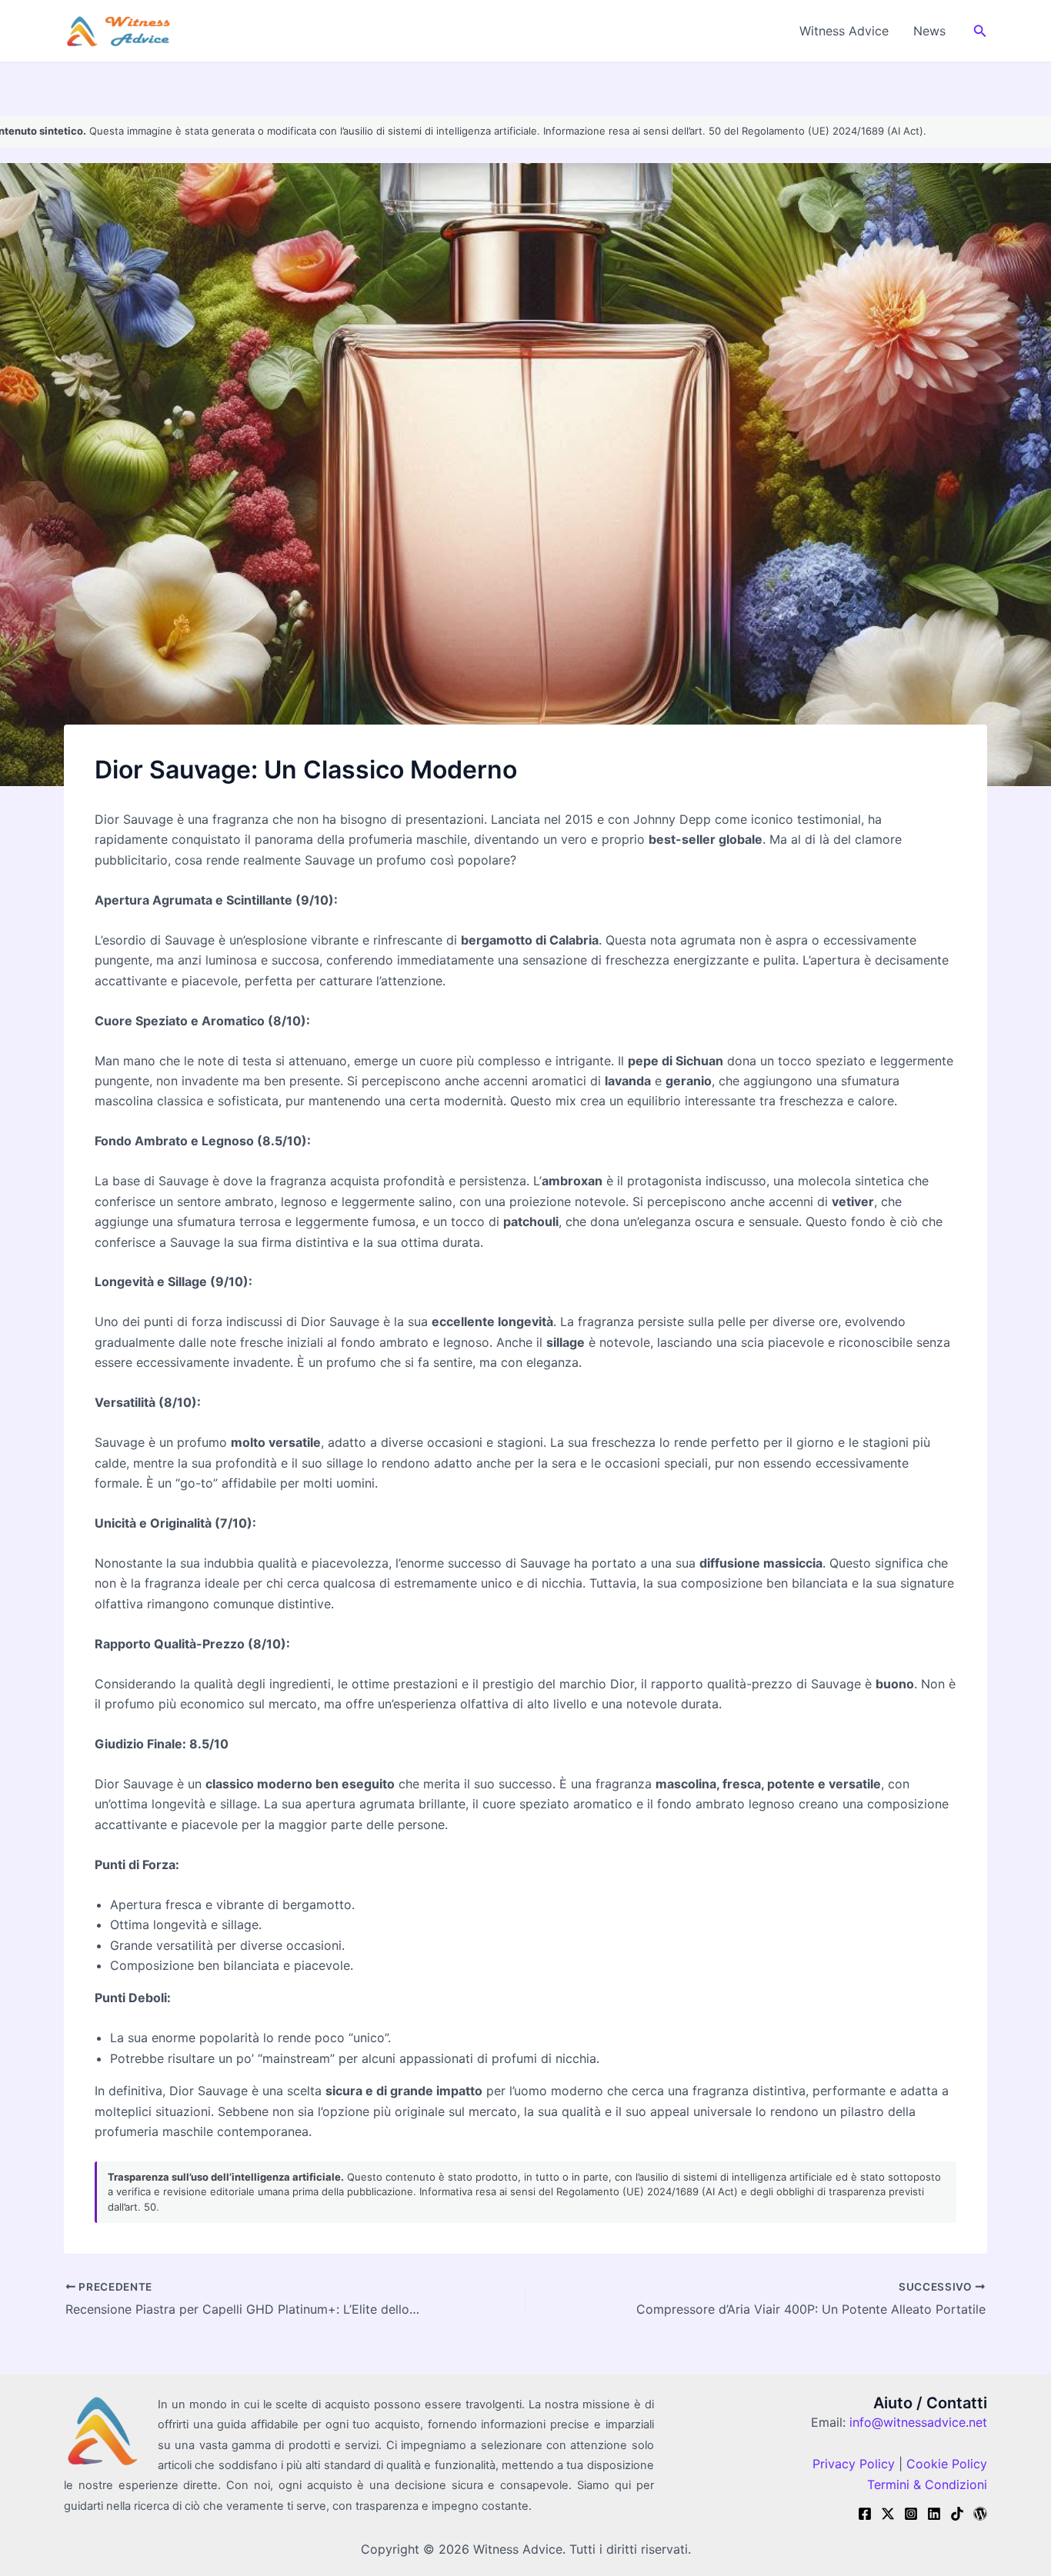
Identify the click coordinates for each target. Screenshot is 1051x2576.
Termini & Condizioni (927, 2484)
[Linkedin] (934, 2514)
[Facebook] (865, 2514)
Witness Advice (844, 31)
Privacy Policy (854, 2464)
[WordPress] (980, 2514)
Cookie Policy (945, 2464)
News (929, 31)
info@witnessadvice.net (918, 2422)
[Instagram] (911, 2514)
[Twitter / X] (888, 2514)
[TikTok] (957, 2514)
